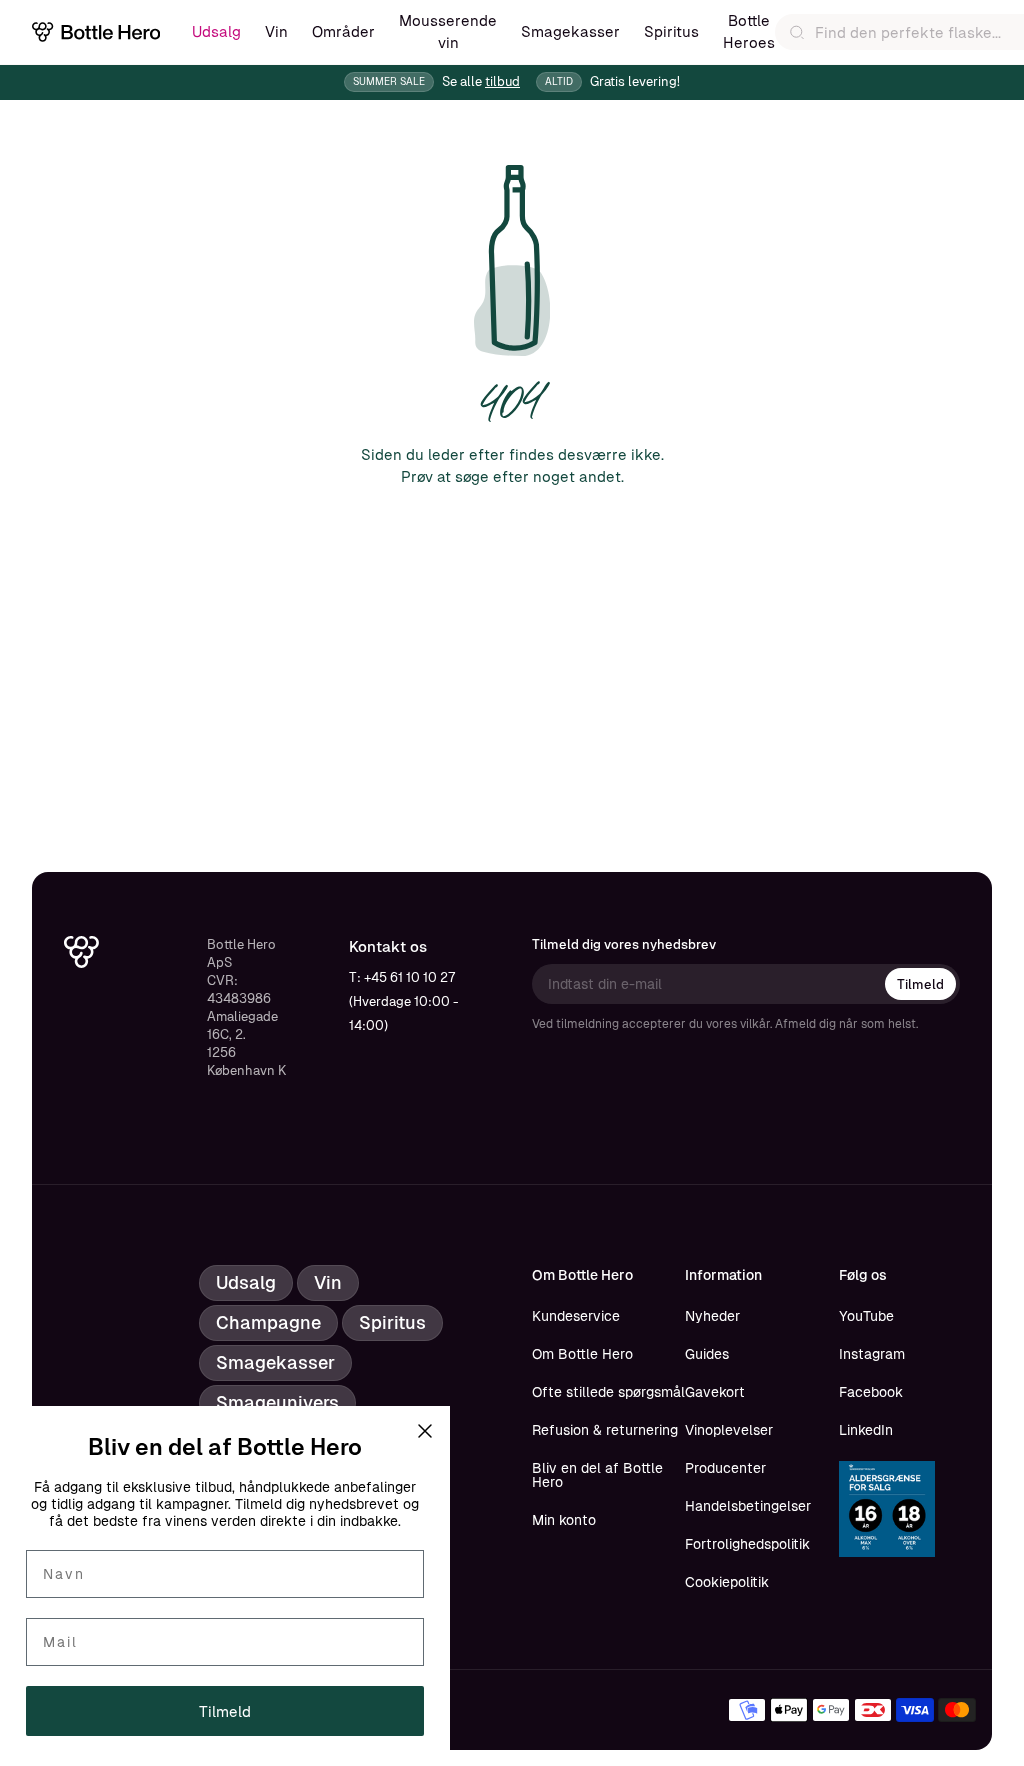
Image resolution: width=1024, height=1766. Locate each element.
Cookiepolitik (727, 1582)
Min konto (564, 1520)
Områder (343, 31)
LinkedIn (866, 1430)
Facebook (871, 1392)
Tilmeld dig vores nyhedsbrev (624, 944)
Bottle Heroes (749, 31)
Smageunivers (277, 1402)
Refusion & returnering (605, 1430)
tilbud (502, 81)
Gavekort (715, 1392)
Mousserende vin (448, 31)
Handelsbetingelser (748, 1506)
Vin (276, 31)
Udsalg (216, 31)
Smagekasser (570, 31)
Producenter (725, 1468)
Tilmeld (920, 984)
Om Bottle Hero (582, 1354)
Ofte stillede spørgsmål (608, 1392)
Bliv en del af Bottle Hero (597, 1475)
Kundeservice (576, 1316)
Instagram (872, 1354)
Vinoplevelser (729, 1430)
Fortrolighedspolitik (747, 1544)
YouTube (866, 1316)
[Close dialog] (425, 1431)
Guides (707, 1354)
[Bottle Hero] (96, 32)
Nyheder (712, 1316)
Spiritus (671, 31)
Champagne (268, 1322)
